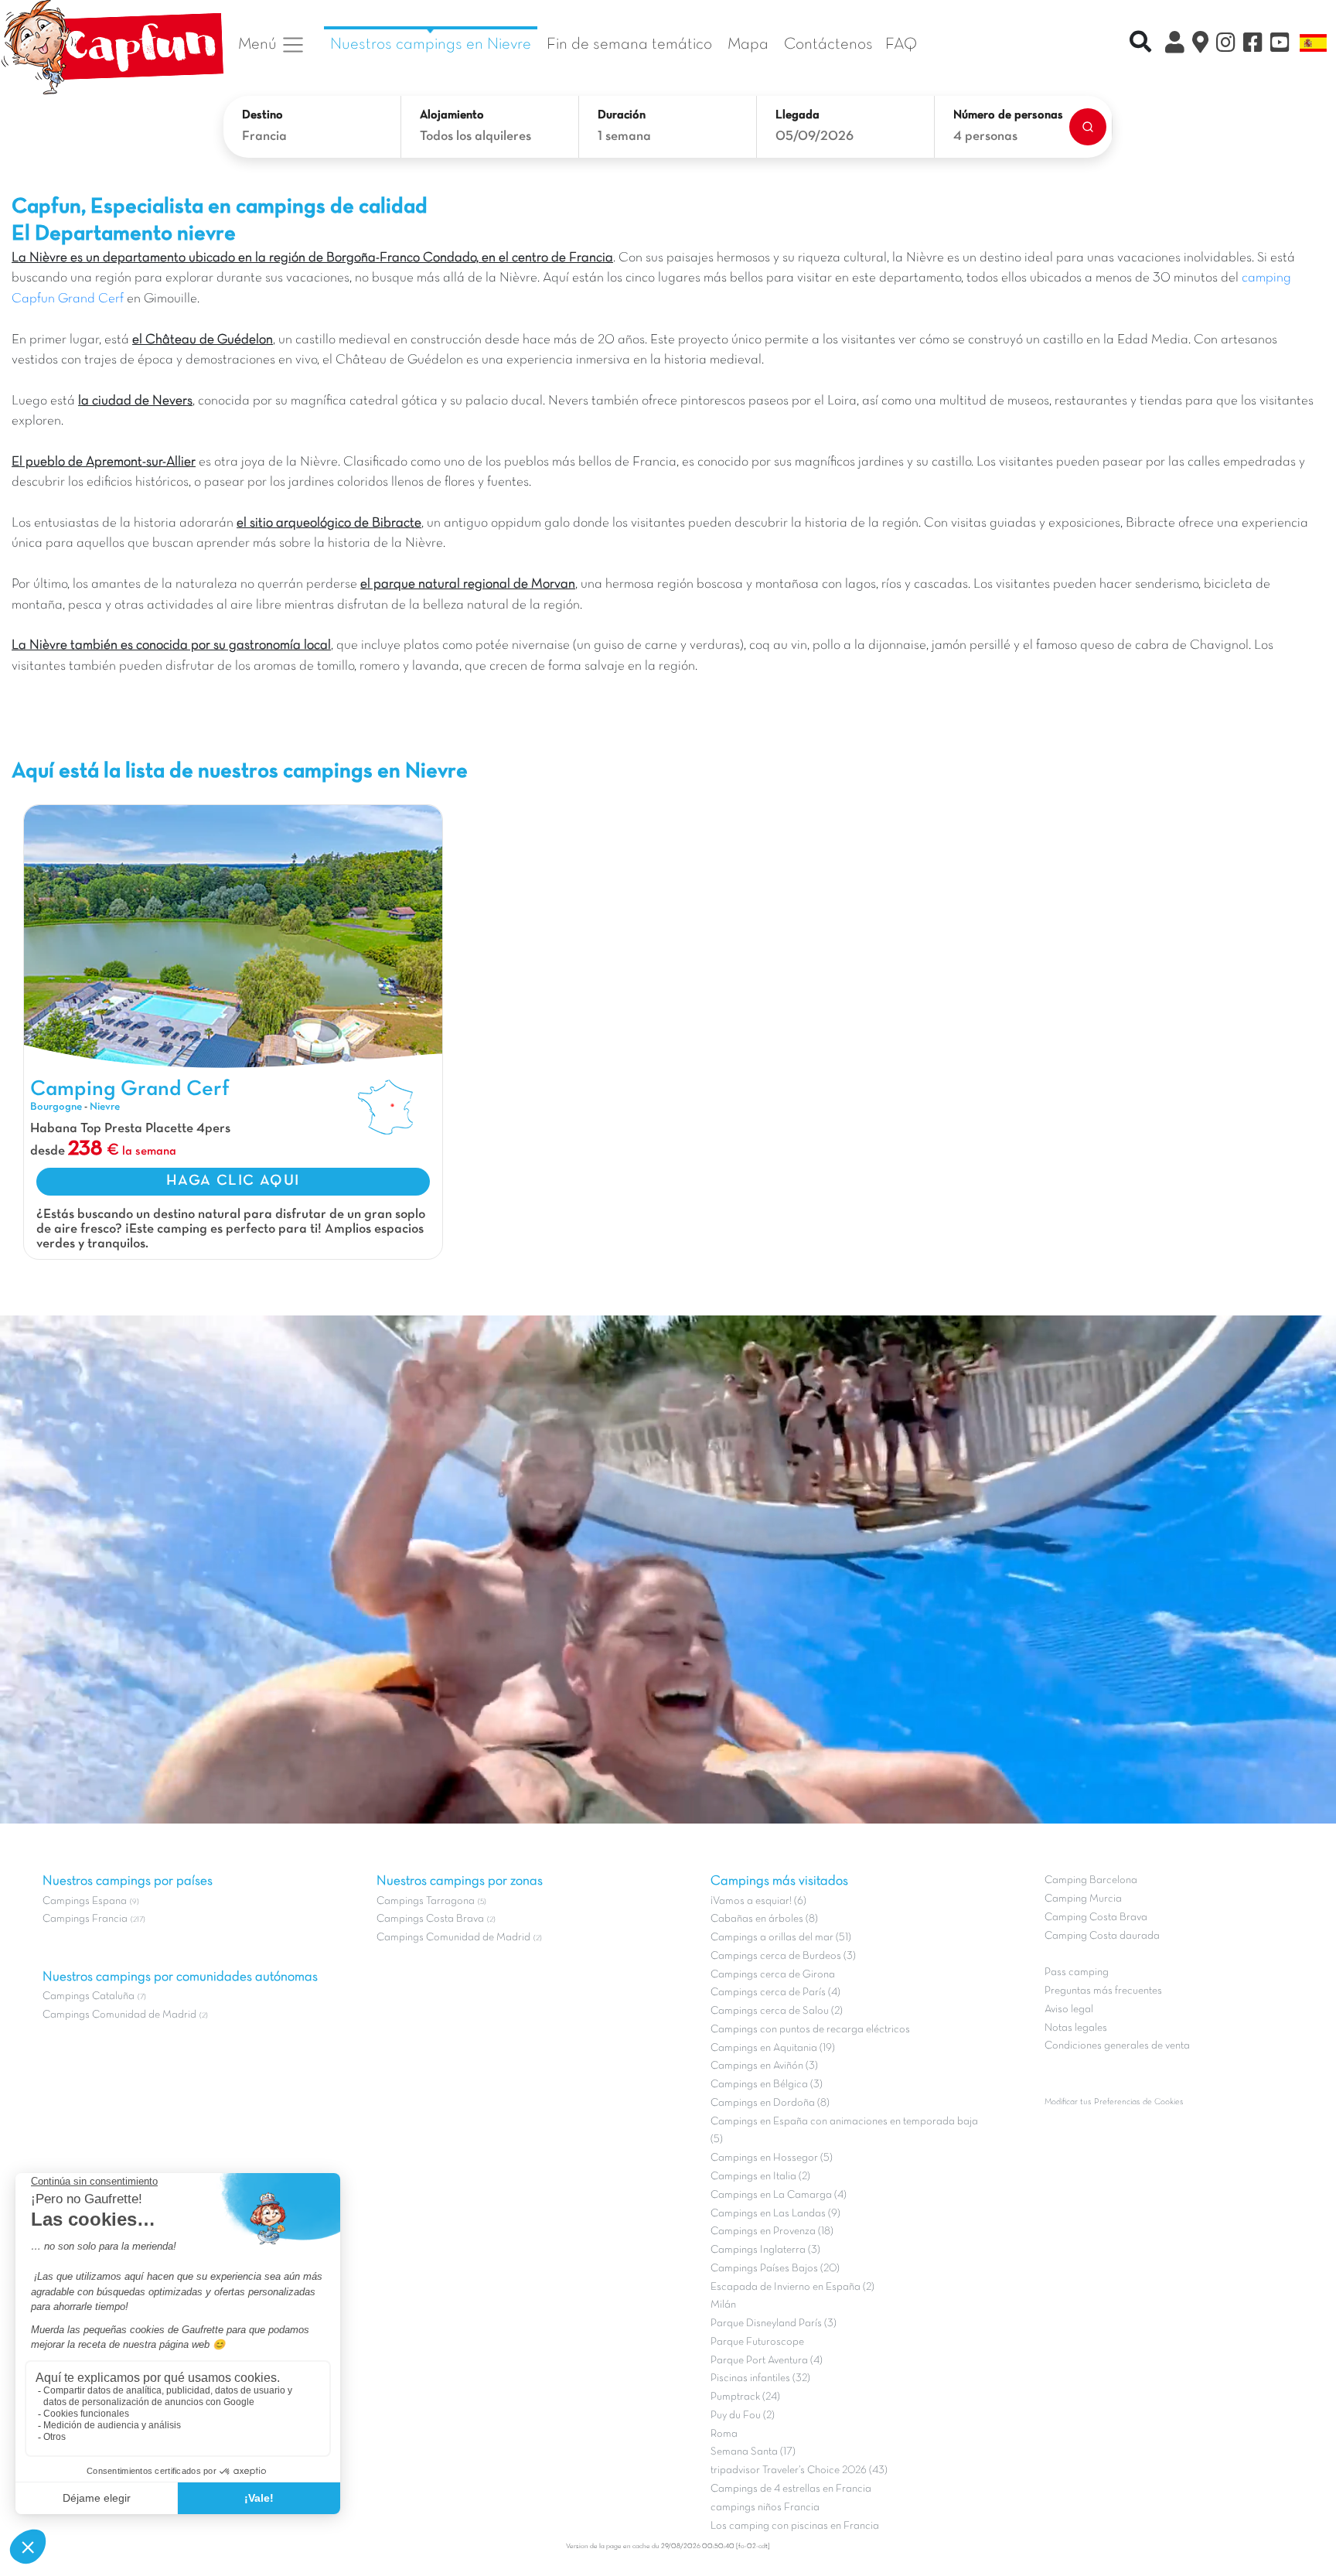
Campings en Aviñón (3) (764, 2066)
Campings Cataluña (89, 1996)
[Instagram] (1226, 45)
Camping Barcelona (1091, 1880)
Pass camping (1077, 1972)
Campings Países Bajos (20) (775, 2269)
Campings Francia (85, 1919)
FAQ (901, 44)
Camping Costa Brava (1096, 1917)
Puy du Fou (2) (743, 2416)
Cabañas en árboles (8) (764, 1919)
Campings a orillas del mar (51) (781, 1938)
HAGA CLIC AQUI (233, 1181)
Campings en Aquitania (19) (773, 2048)
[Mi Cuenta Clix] (1175, 45)
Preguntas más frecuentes (1103, 1991)
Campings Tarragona (426, 1901)
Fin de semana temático (629, 44)
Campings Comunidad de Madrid (119, 2015)
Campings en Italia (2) (760, 2177)
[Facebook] (1253, 45)
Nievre (105, 1107)
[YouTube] (1280, 45)
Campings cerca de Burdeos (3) (783, 1956)
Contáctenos (828, 44)
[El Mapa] (1200, 45)
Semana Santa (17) (753, 2452)
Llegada (798, 115)
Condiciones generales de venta (1117, 2046)
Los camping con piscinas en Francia (795, 2526)
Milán (723, 2305)
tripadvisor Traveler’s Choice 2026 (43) (799, 2470)
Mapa (748, 44)
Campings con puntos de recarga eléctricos (810, 2030)
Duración (622, 115)
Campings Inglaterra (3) (765, 2250)
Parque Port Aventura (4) (767, 2361)
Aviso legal (1069, 2010)
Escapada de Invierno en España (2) (792, 2287)
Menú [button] (259, 44)
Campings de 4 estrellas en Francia (791, 2489)
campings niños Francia (765, 2508)
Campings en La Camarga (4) (779, 2195)
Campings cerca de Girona (773, 1975)
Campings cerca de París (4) (775, 1993)
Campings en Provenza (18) (772, 2231)
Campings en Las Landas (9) (775, 2214)
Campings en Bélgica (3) (767, 2085)
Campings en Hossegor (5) (772, 2158)
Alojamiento (452, 115)
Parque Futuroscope (757, 2342)
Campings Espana (85, 1901)
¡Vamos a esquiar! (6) (758, 1901)
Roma (724, 2434)
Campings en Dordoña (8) (770, 2103)
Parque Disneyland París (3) (774, 2324)
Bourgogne (56, 1107)
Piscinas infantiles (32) (760, 2378)
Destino (262, 115)
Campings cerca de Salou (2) (777, 2011)
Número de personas (1008, 115)
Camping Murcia (1083, 1899)
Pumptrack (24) (745, 2397)
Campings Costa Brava (430, 1919)
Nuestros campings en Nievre (431, 44)
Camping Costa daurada (1102, 1936)
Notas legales (1076, 2028)
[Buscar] (1088, 127)
